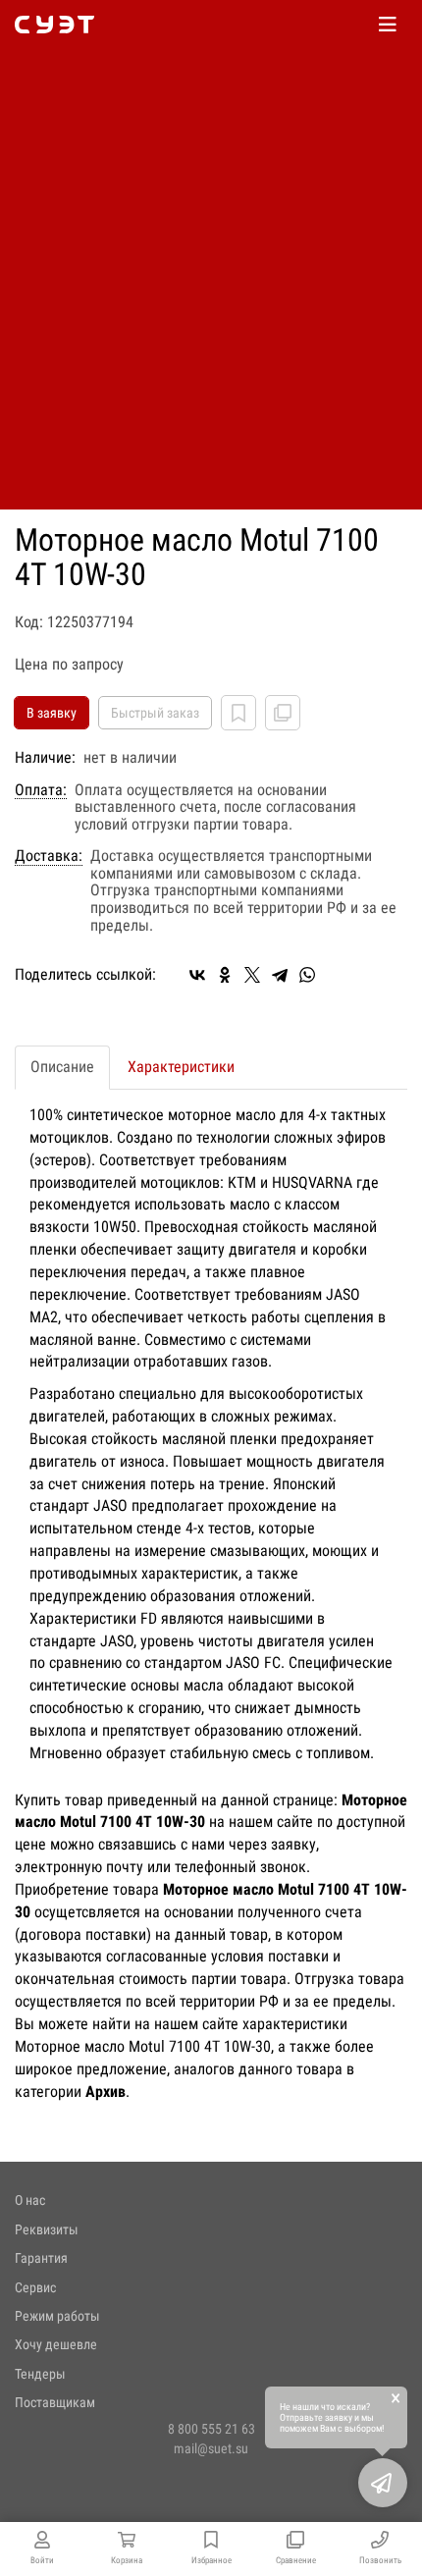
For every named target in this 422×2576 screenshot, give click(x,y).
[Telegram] (280, 975)
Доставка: (49, 856)
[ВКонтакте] (197, 975)
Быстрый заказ (155, 713)
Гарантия (41, 2258)
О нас (30, 2200)
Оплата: (41, 790)
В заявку (52, 713)
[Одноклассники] (225, 975)
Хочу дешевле (56, 2344)
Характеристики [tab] (181, 1067)
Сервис (35, 2287)
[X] (252, 975)
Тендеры (40, 2374)
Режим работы (57, 2316)
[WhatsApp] (307, 975)
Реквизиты (47, 2229)
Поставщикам (55, 2402)
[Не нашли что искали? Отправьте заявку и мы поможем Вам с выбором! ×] (383, 2483)
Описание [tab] (62, 1067)
